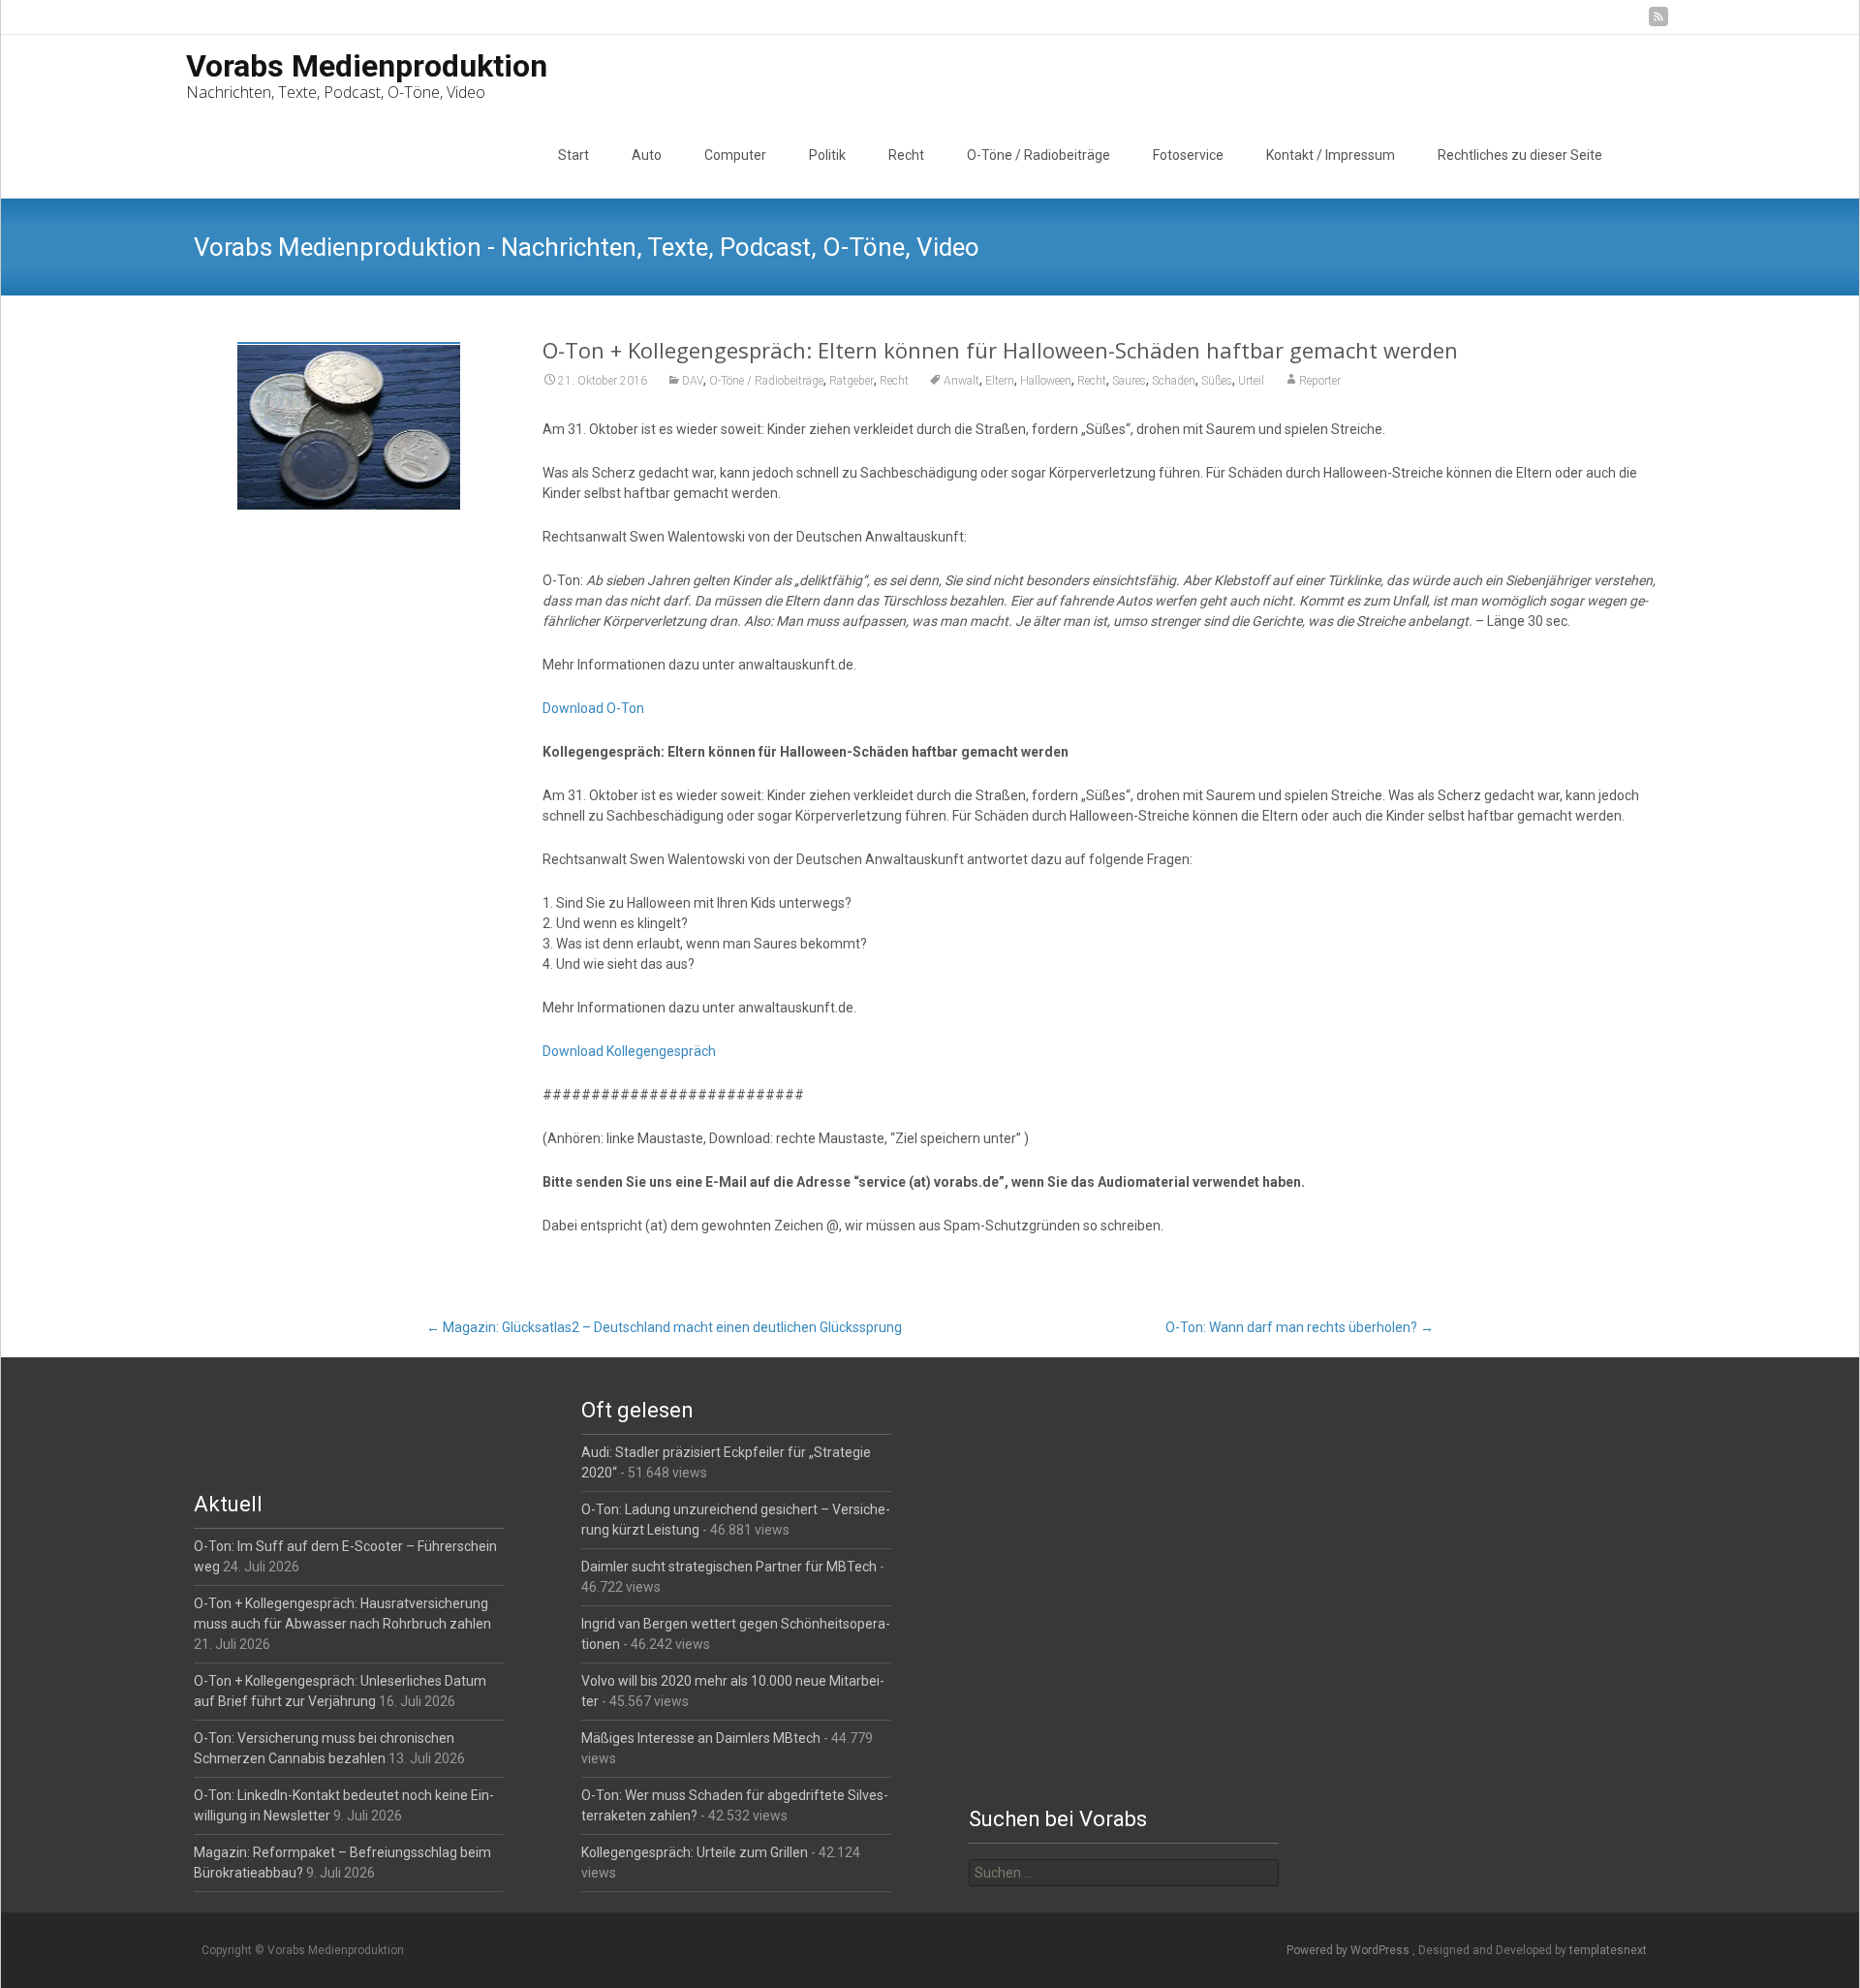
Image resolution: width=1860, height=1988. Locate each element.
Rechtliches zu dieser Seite (1520, 155)
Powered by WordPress (1349, 1950)
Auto (647, 155)
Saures (1129, 381)
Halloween (1046, 381)
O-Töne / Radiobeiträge (1038, 155)
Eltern (1000, 381)
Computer (735, 155)
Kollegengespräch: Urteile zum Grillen (695, 1852)
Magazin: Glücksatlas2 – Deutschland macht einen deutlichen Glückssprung (664, 1327)
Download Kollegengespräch (629, 1051)
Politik (827, 155)
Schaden (1174, 381)
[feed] (1658, 24)
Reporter (1320, 381)
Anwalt (961, 381)
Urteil (1251, 381)
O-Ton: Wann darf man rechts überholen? (1300, 1327)
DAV (693, 381)
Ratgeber (852, 381)
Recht (906, 155)
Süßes (1217, 381)
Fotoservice (1188, 155)
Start (573, 155)
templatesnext (1608, 1950)
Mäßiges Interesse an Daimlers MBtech (701, 1738)
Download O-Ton (593, 708)
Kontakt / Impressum (1331, 155)
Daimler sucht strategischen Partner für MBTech (729, 1567)
